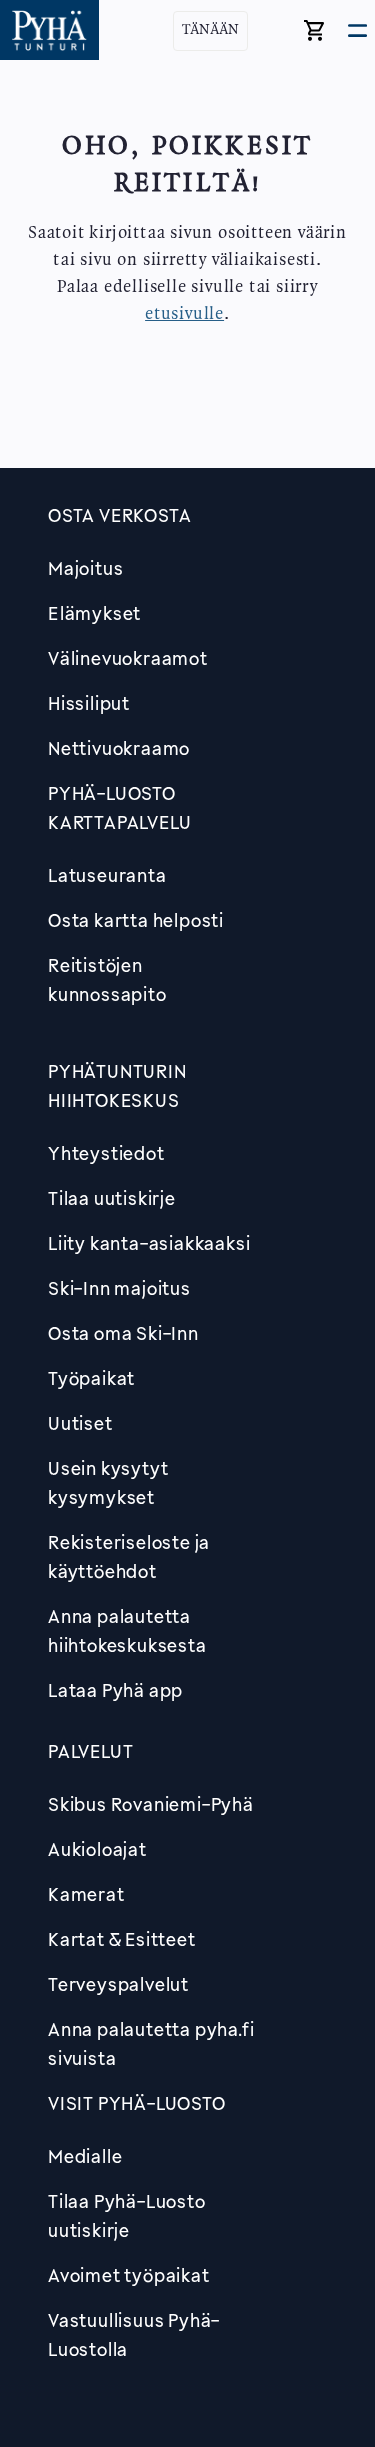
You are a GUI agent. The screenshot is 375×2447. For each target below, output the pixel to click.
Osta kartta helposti (136, 920)
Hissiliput (89, 703)
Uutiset (80, 1423)
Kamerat (86, 1894)
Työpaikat (91, 1378)
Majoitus (85, 568)
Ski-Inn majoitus (119, 1288)
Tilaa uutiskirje (112, 1198)
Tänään (210, 30)
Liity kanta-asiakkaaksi (149, 1243)
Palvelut (90, 1751)
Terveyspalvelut (118, 1984)
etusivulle (184, 314)
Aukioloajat (97, 1849)
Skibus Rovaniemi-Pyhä (151, 1804)
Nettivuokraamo (119, 748)
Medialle (85, 2156)
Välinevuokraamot (128, 658)
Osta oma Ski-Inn (123, 1333)
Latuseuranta (107, 875)
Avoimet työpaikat (129, 2275)
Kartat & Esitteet (122, 1939)
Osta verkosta (119, 515)
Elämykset (94, 613)
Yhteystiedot (106, 1153)
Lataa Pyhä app (115, 1690)
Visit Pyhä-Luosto (137, 2103)
